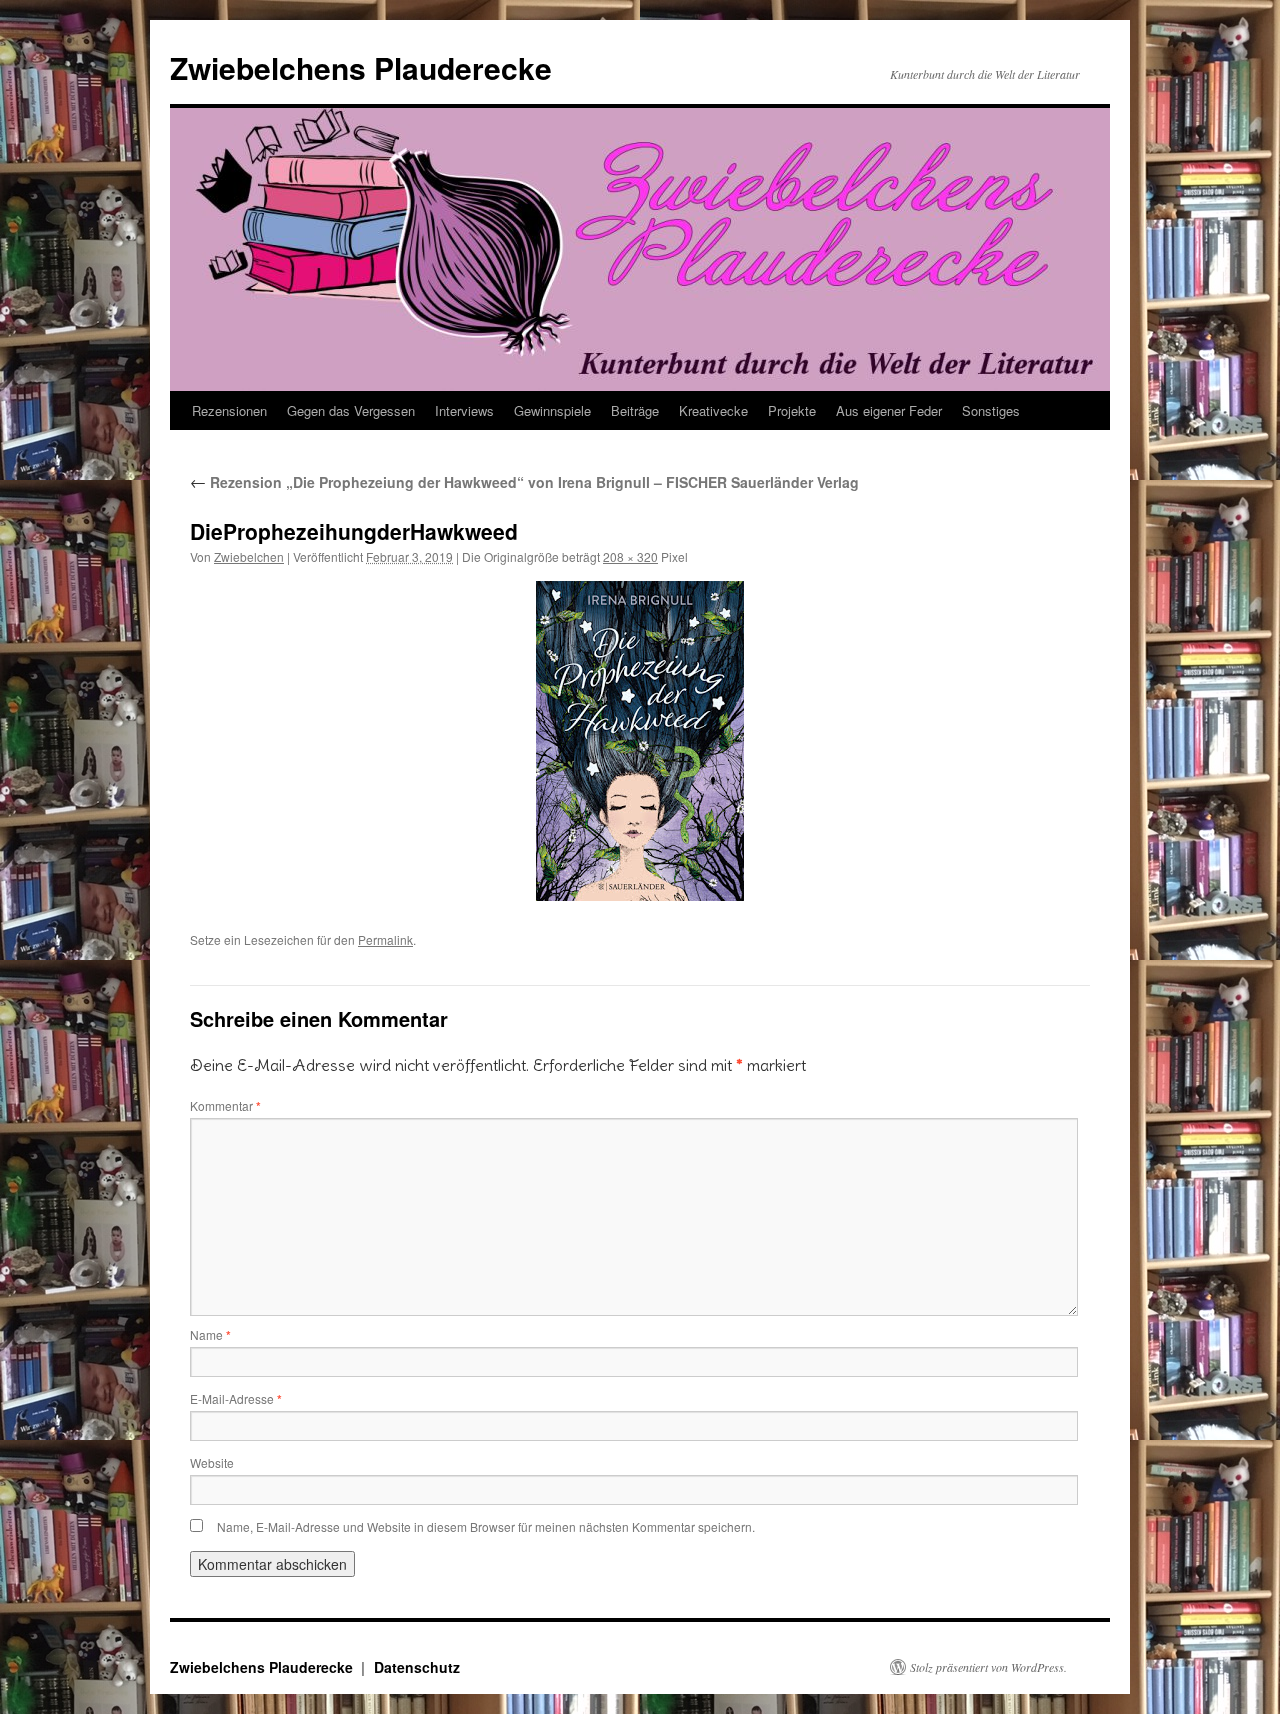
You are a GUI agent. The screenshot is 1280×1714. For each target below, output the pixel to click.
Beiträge (635, 410)
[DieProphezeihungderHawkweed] (640, 741)
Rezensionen (229, 410)
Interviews (464, 410)
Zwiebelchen (249, 556)
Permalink (385, 939)
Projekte (792, 410)
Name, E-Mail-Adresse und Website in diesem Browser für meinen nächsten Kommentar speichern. (486, 1526)
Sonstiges (991, 410)
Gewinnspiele (552, 410)
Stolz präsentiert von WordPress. (988, 1667)
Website (212, 1462)
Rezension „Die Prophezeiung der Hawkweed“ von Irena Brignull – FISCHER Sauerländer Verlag (524, 482)
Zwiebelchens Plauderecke (361, 67)
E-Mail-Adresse (236, 1398)
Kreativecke (713, 410)
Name (210, 1334)
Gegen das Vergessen (351, 410)
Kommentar (225, 1105)
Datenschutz (417, 1667)
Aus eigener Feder (889, 410)
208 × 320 (630, 556)
